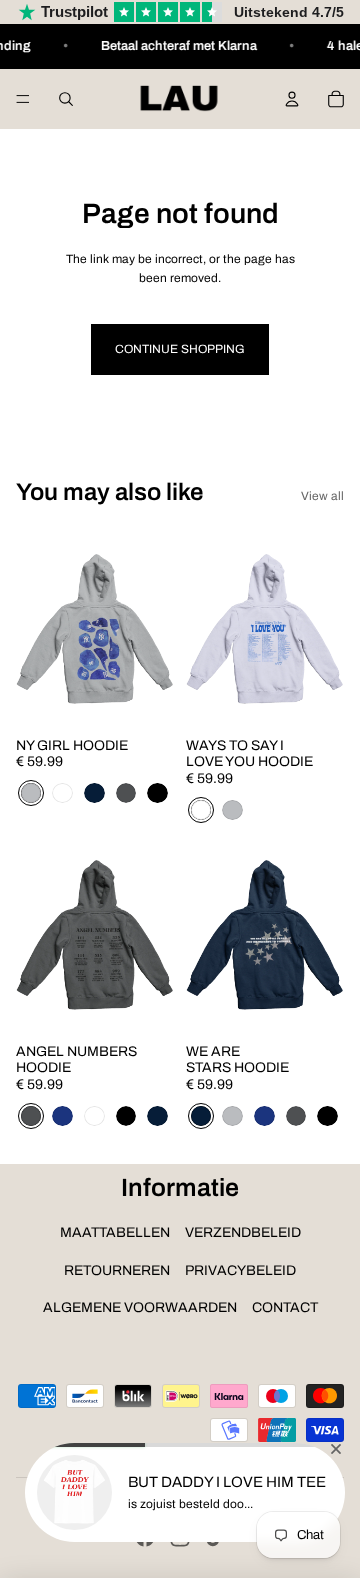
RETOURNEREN (117, 1270)
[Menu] (23, 99)
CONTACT (285, 1307)
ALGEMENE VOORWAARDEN (140, 1307)
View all (322, 496)
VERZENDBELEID (243, 1232)
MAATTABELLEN (115, 1232)
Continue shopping (180, 349)
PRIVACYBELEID (240, 1270)
